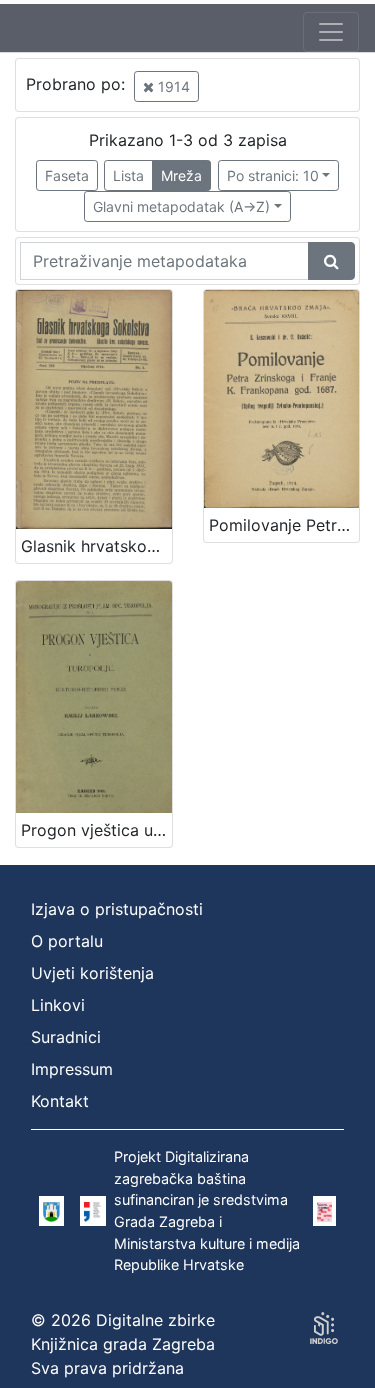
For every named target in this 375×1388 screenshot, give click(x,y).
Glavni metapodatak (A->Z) (181, 206)
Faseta (67, 175)
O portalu (67, 941)
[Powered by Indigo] (324, 1328)
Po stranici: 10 (273, 175)
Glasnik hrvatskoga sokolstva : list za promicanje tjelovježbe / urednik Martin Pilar (96, 546)
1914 (172, 86)
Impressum (72, 1069)
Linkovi (58, 1005)
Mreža (181, 175)
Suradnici (66, 1037)
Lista (128, 175)
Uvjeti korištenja (92, 973)
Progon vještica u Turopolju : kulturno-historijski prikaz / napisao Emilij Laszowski (96, 830)
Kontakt (60, 1101)
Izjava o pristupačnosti (117, 909)
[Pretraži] (331, 261)
